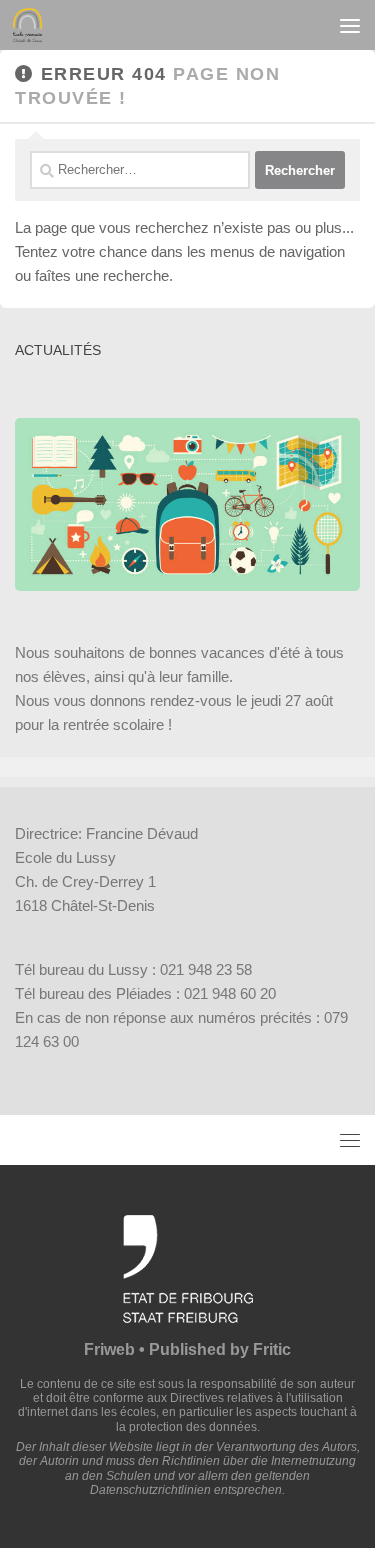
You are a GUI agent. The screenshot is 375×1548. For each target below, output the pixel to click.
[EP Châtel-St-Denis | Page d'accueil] (32, 25)
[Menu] (350, 25)
